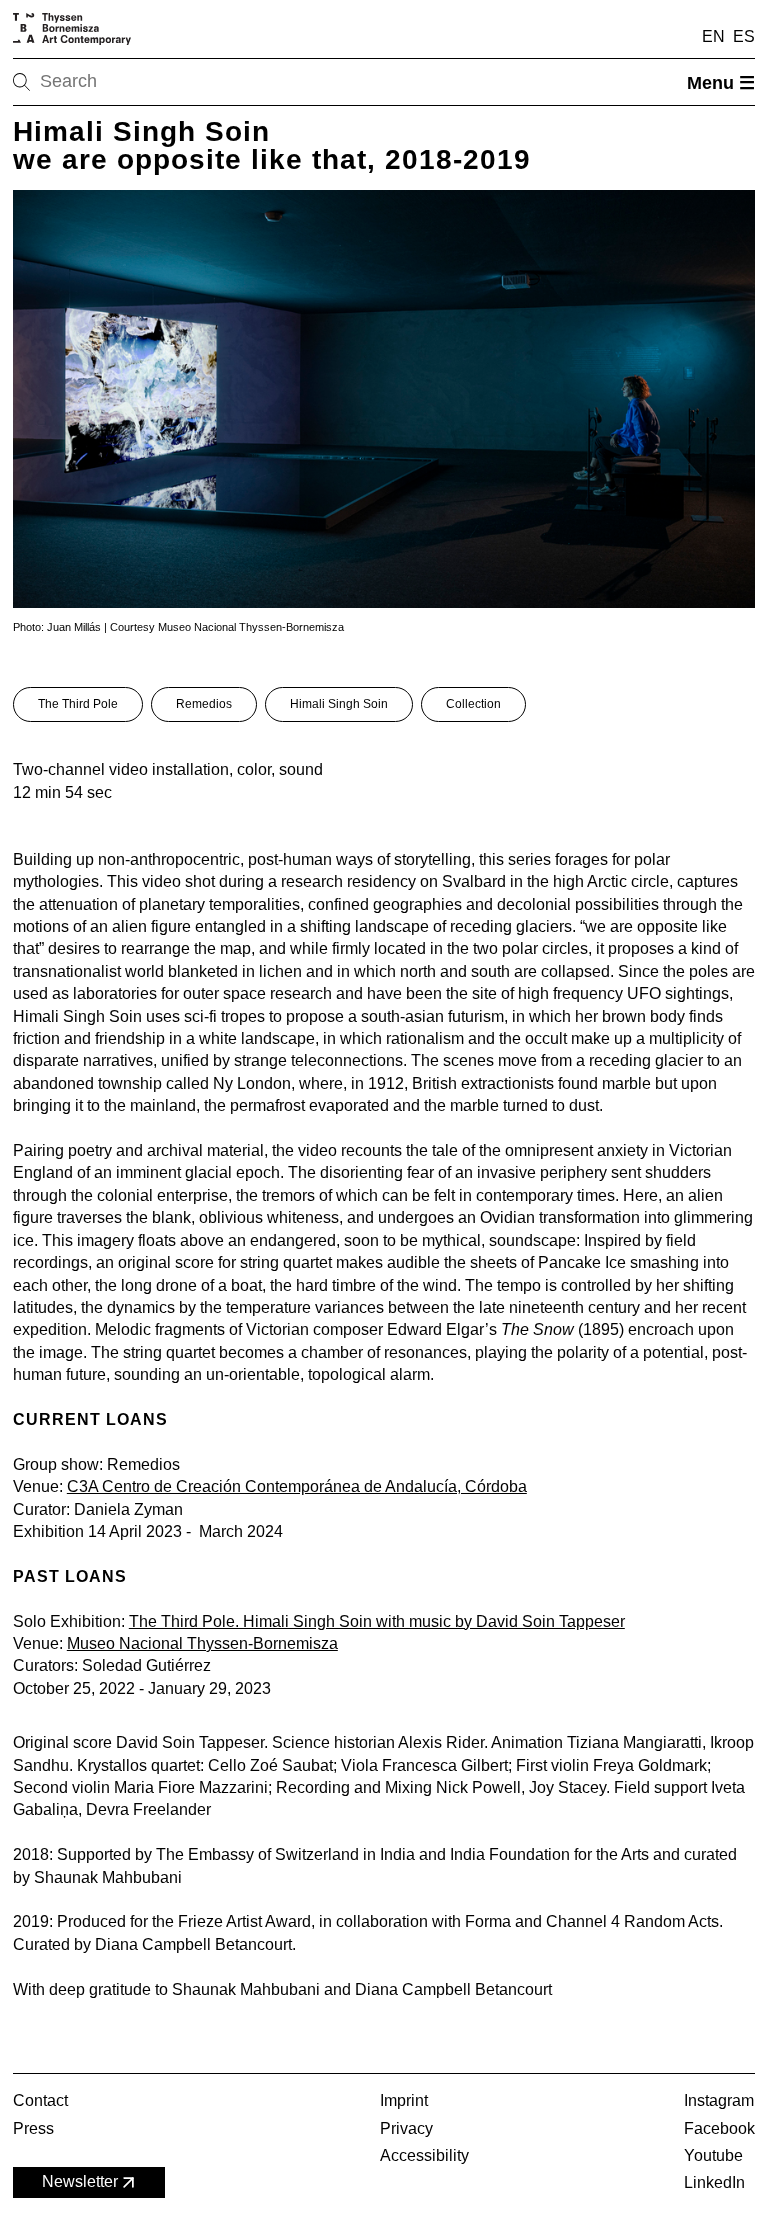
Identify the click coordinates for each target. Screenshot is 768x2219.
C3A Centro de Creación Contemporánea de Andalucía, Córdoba (297, 1486)
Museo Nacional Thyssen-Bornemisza (202, 1643)
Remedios (204, 704)
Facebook (719, 2128)
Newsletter (80, 2181)
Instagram (719, 2100)
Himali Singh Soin (339, 704)
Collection (473, 704)
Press (33, 2128)
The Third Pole (78, 704)
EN (713, 36)
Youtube (713, 2155)
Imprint (404, 2100)
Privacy (406, 2128)
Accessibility (424, 2155)
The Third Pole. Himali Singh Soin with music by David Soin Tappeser (377, 1621)
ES (744, 36)
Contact (40, 2100)
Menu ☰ (721, 83)
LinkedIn (714, 2182)
